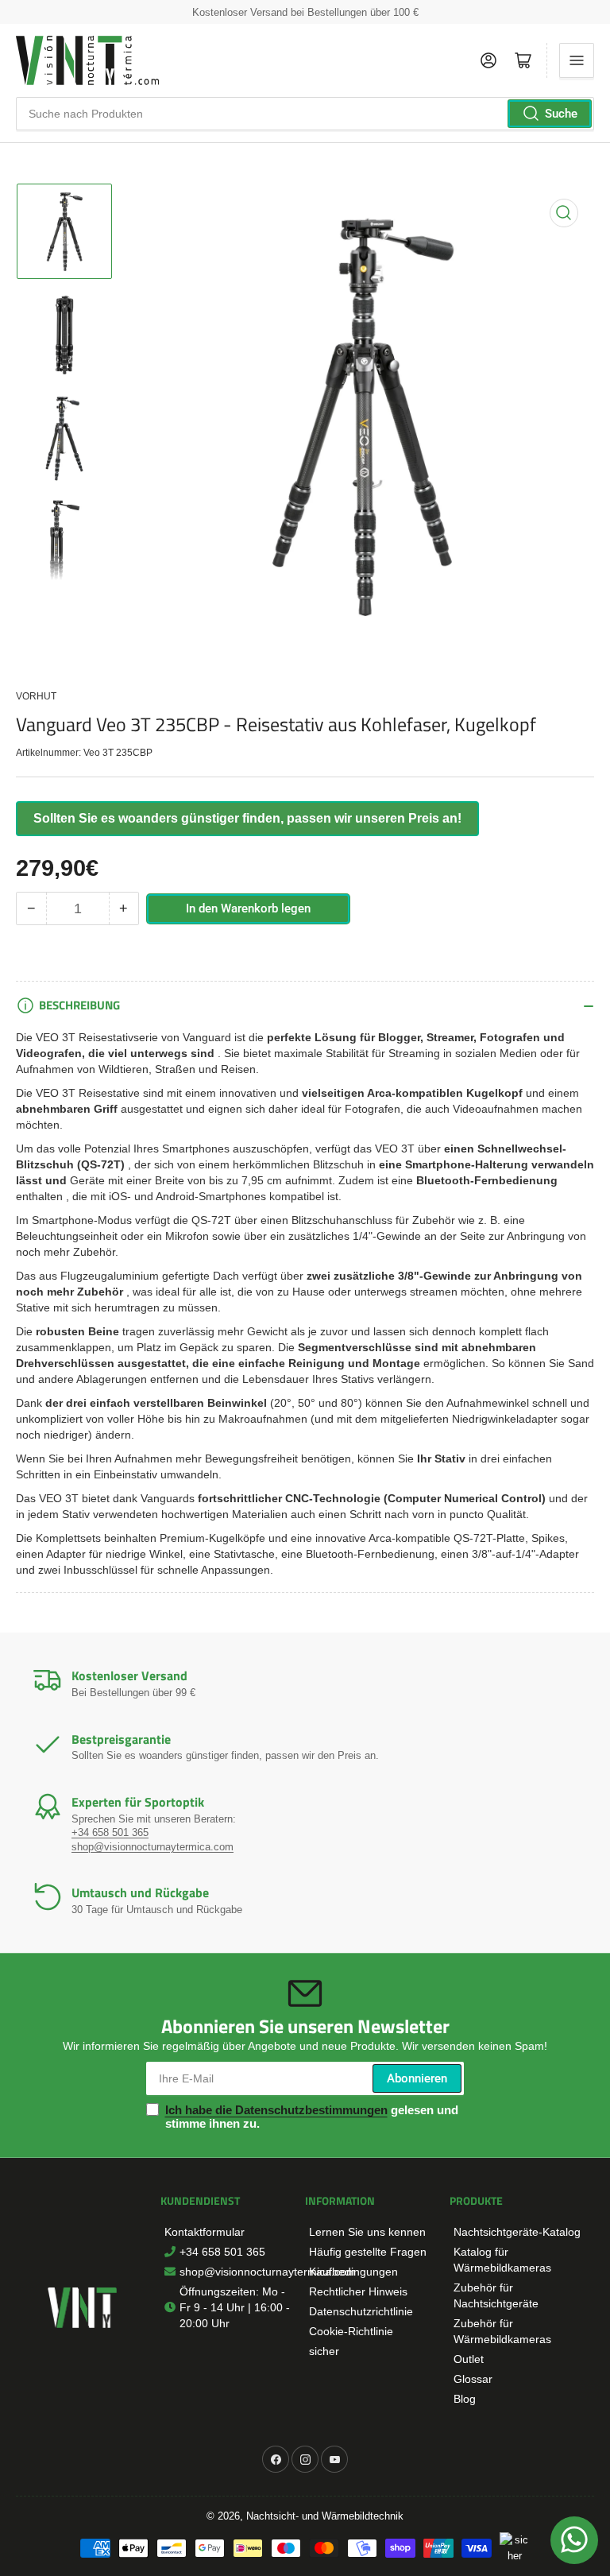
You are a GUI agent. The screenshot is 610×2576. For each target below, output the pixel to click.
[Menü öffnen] (577, 60)
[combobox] (305, 114)
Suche (561, 114)
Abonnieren (417, 2078)
